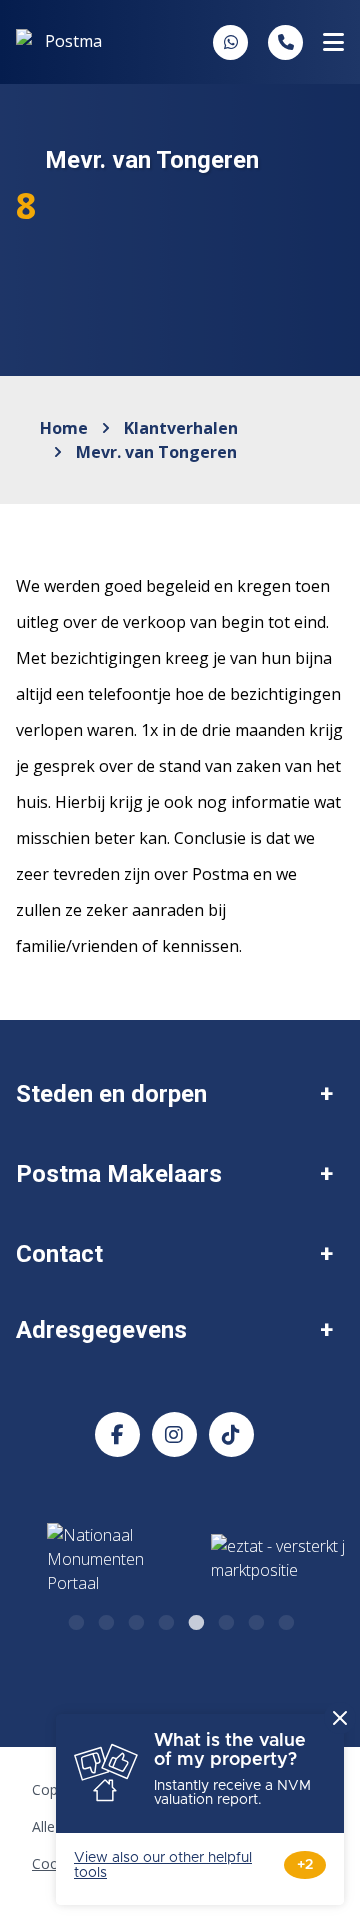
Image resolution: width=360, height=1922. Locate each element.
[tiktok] (231, 1434)
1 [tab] (75, 1620)
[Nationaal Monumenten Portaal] (107, 1559)
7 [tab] (255, 1620)
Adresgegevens (101, 1330)
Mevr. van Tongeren (156, 452)
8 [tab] (285, 1620)
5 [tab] (195, 1620)
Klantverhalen (181, 428)
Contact (59, 1254)
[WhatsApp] (231, 42)
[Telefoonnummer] (285, 42)
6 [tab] (225, 1620)
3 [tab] (135, 1620)
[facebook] (117, 1434)
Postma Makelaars (119, 1174)
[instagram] (174, 1434)
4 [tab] (165, 1620)
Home (64, 428)
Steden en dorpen (111, 1094)
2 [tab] (105, 1620)
